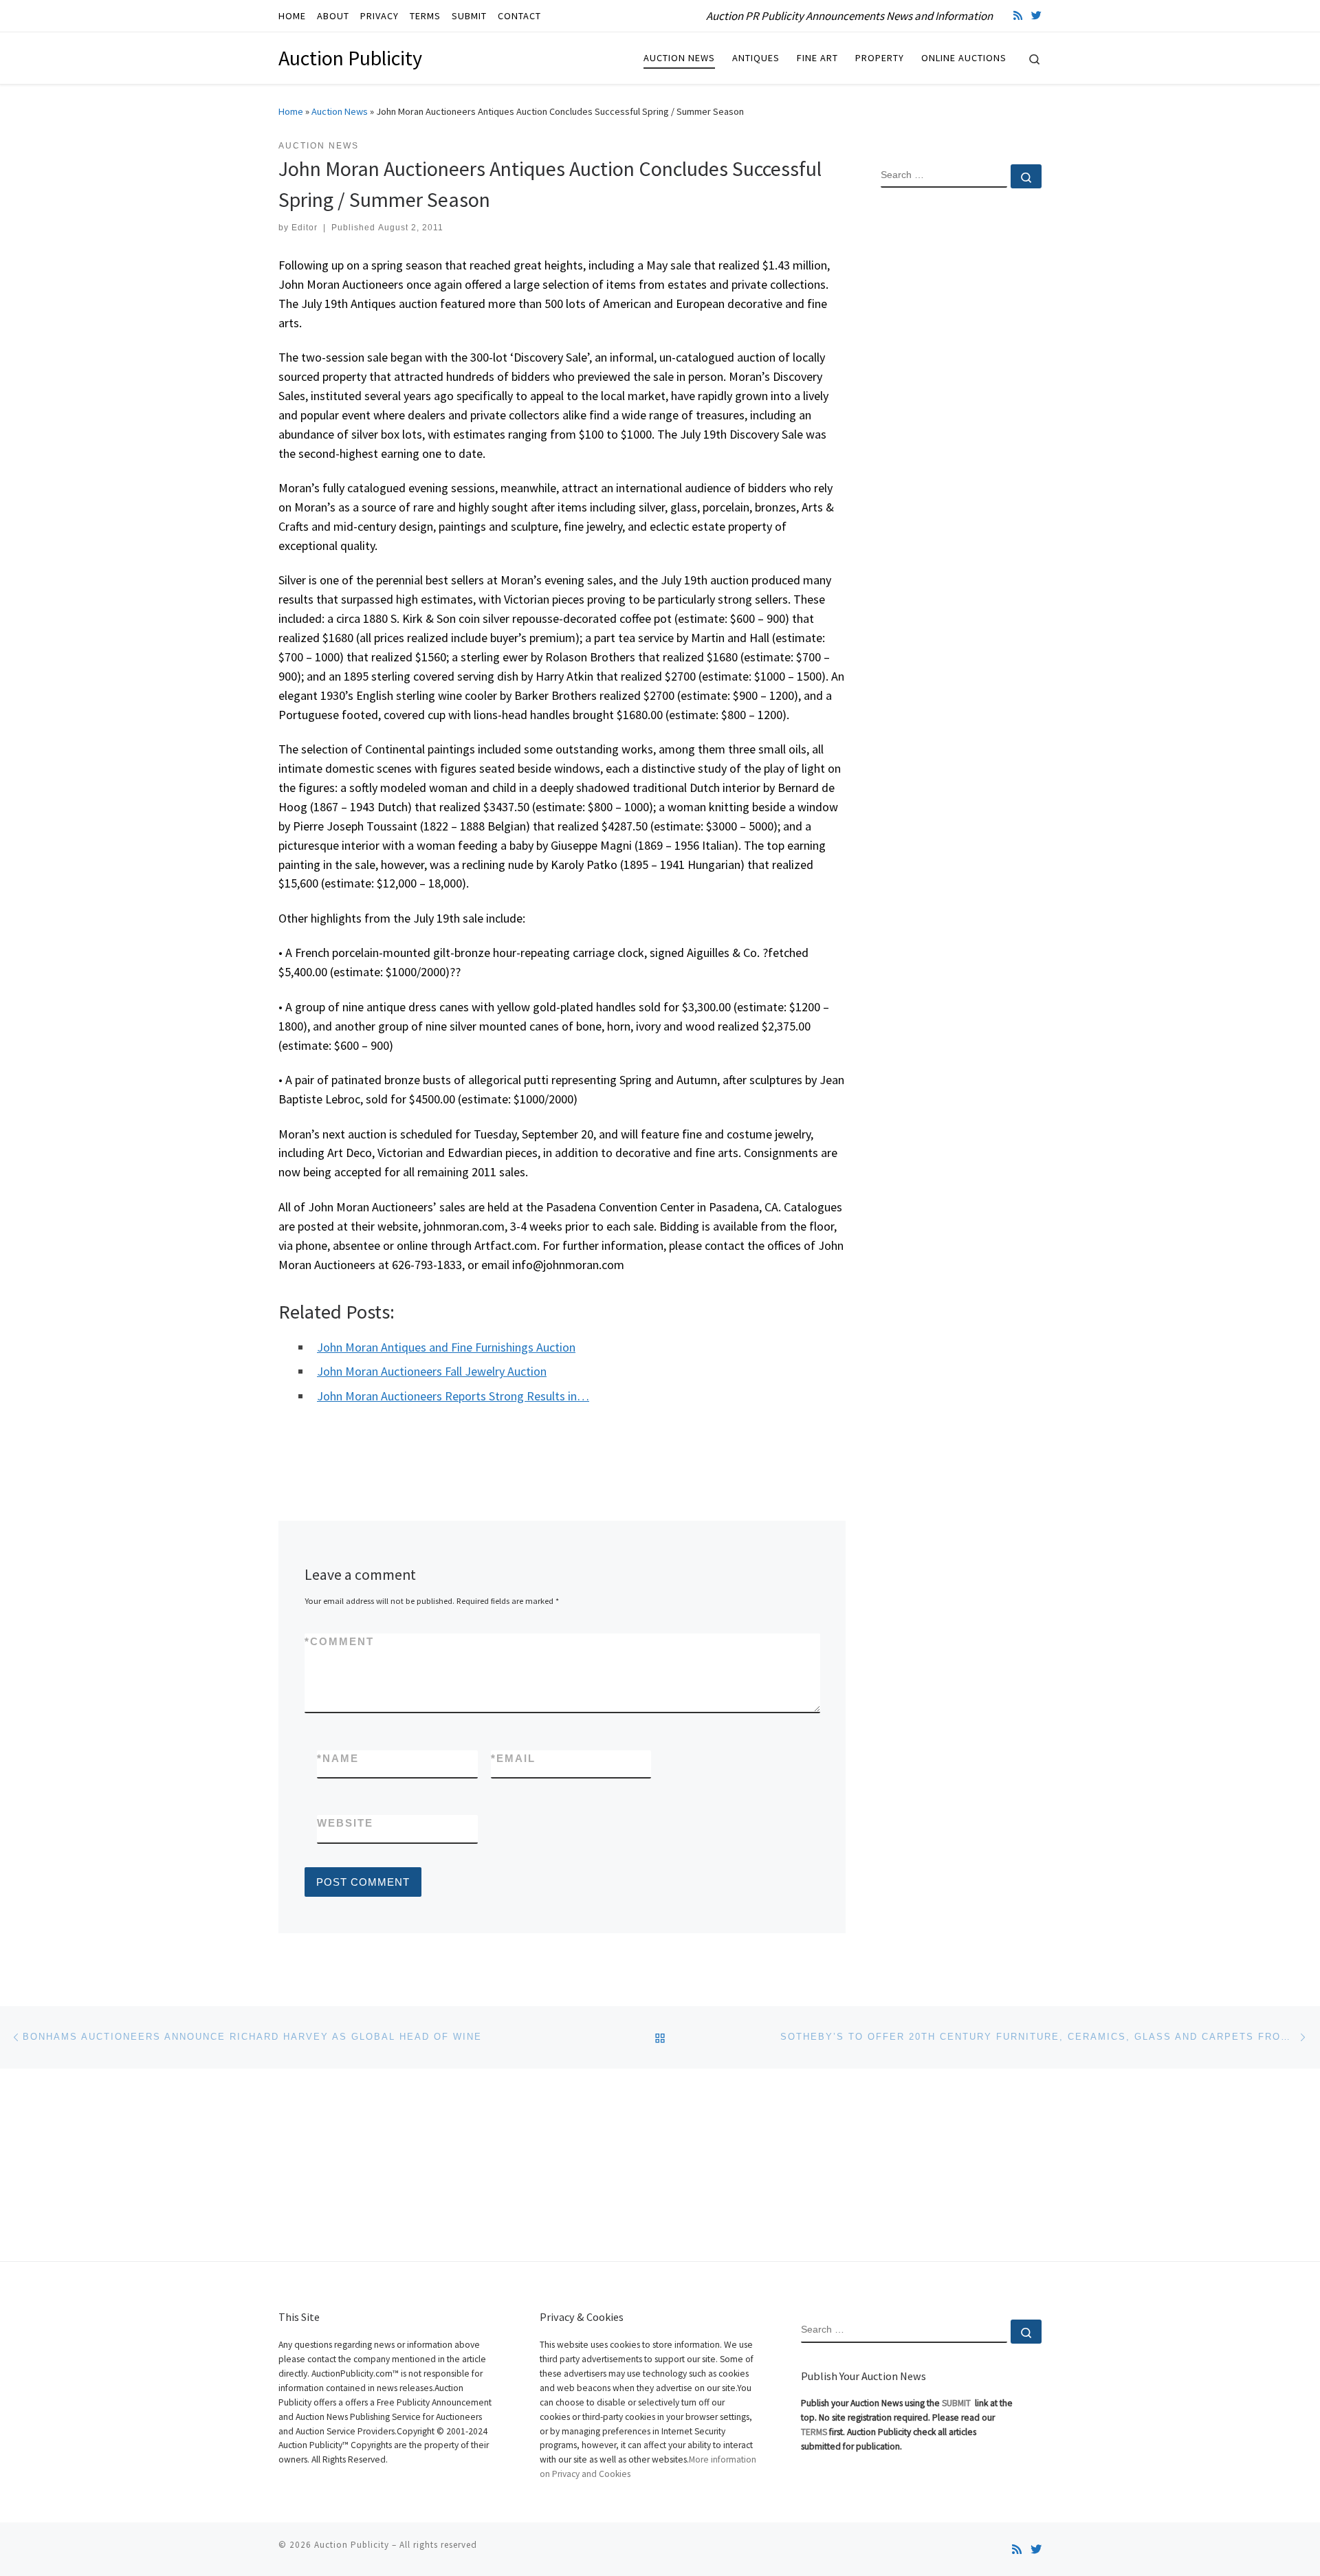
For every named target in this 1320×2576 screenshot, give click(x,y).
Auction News (340, 111)
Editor (305, 228)
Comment (339, 1641)
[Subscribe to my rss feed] (1018, 15)
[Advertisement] (961, 421)
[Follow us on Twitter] (1036, 15)
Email (513, 1758)
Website (345, 1823)
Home (291, 111)
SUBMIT (957, 2403)
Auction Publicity (352, 2545)
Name (338, 1758)
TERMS (814, 2432)
